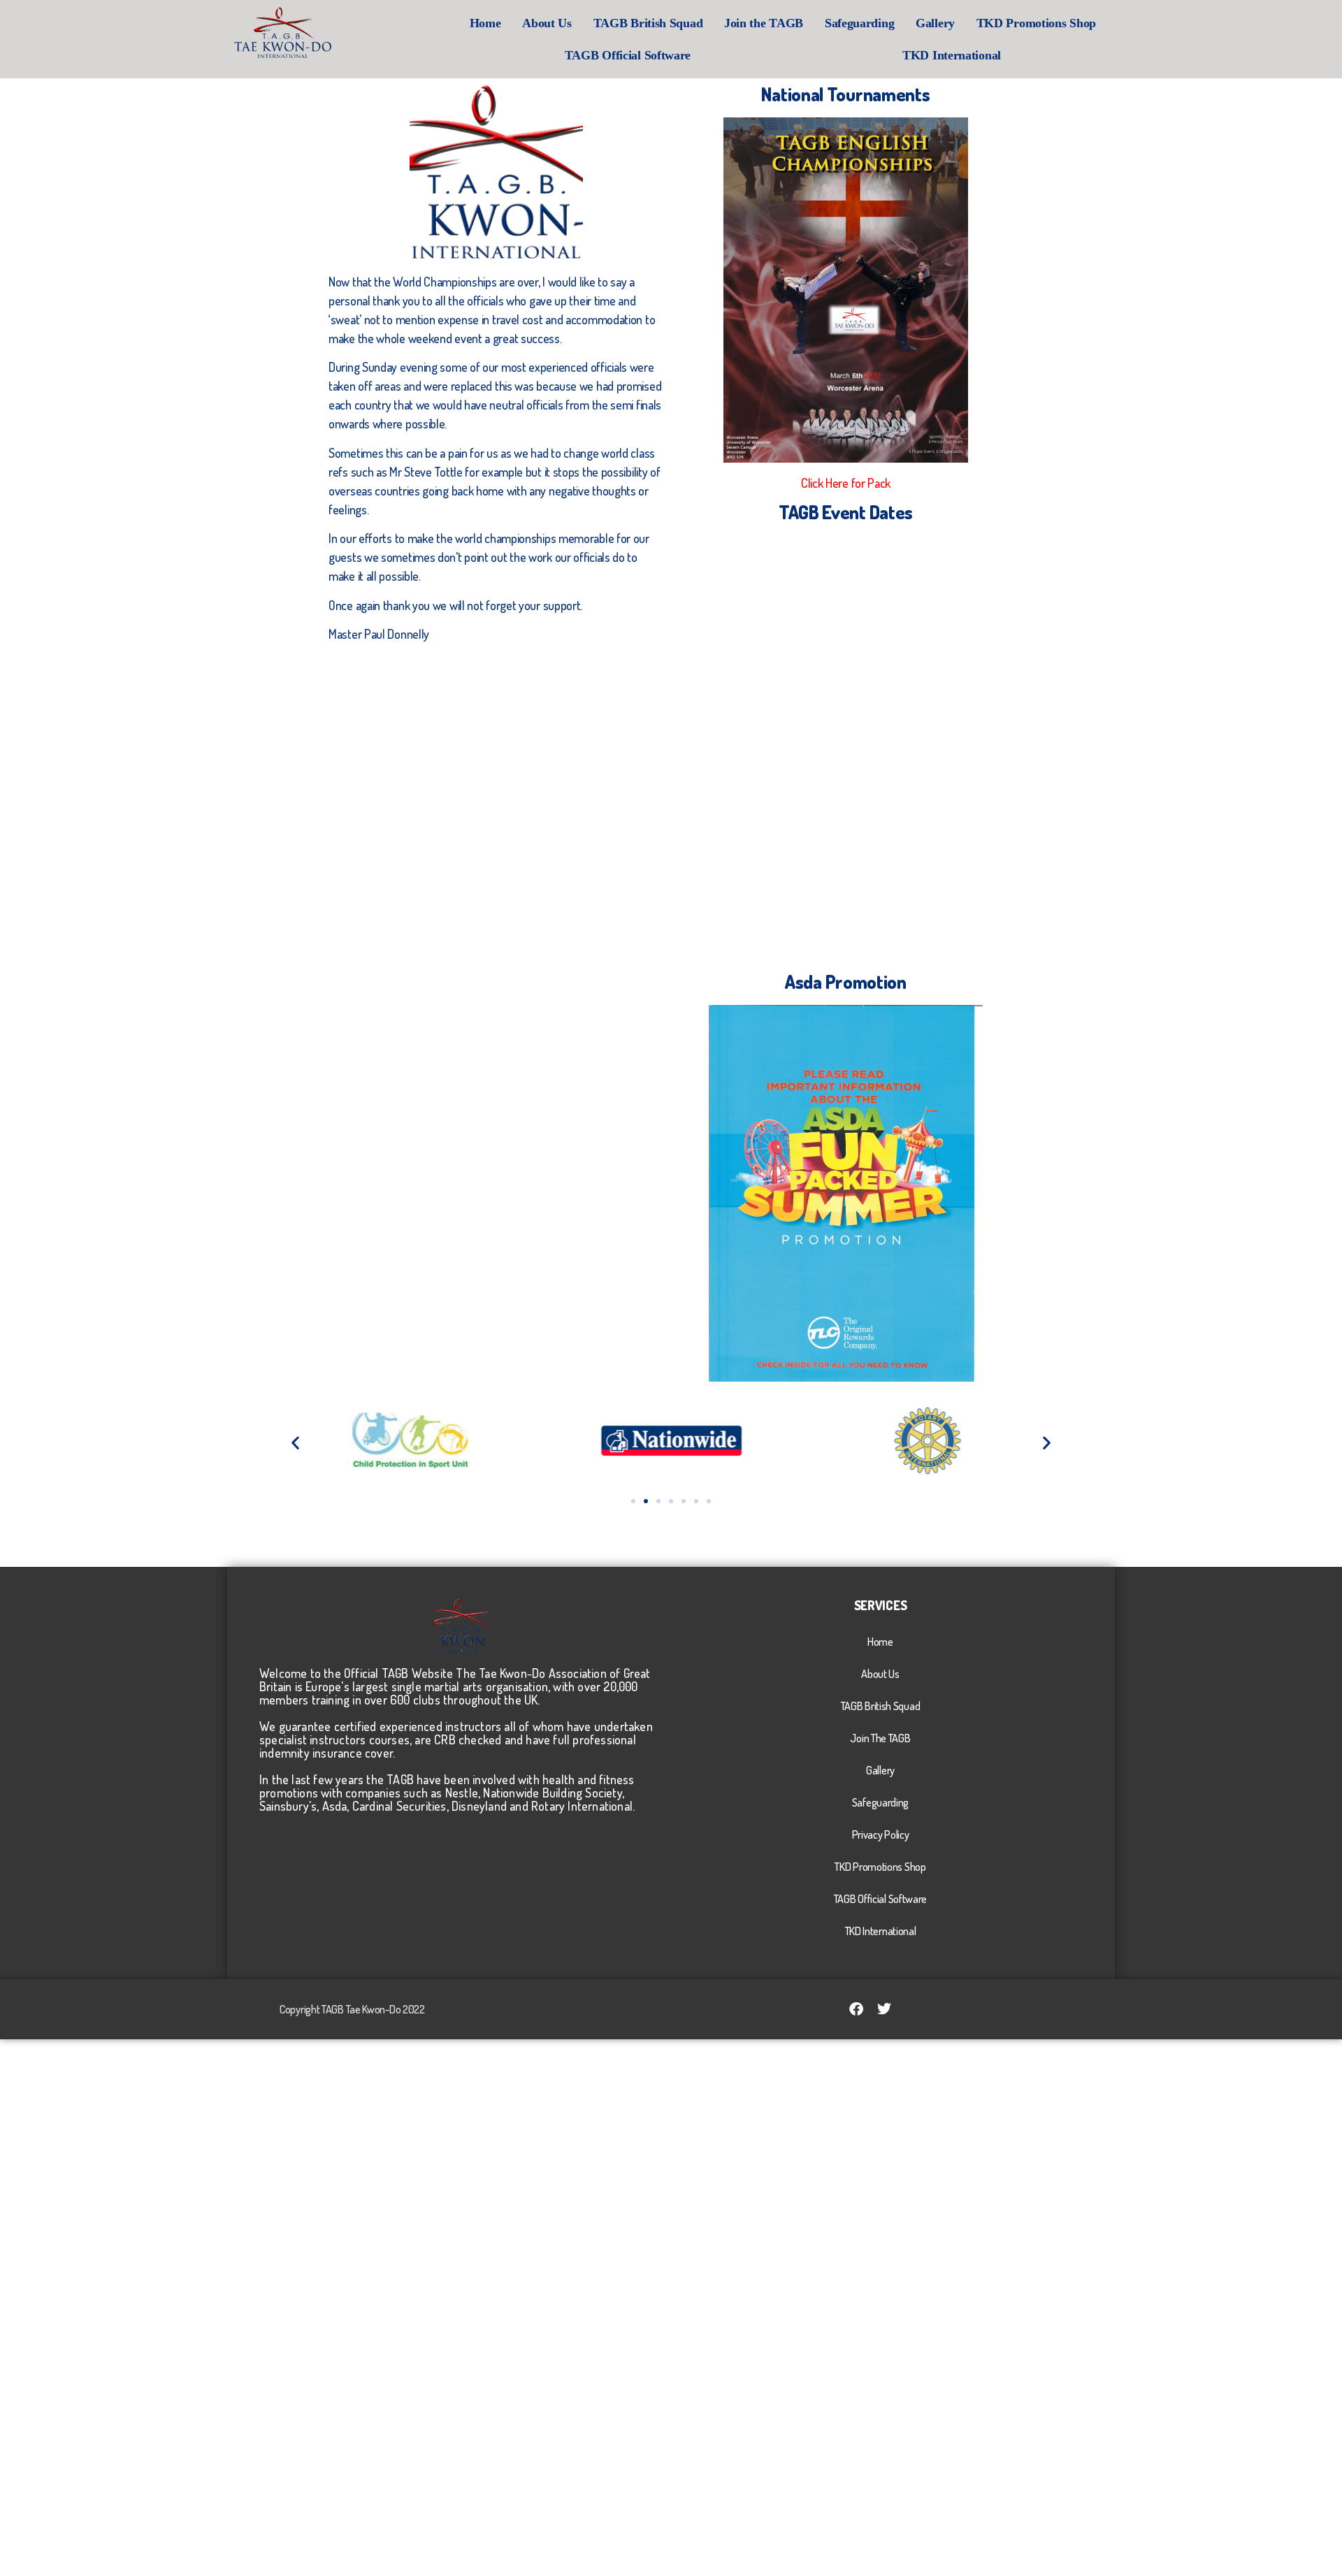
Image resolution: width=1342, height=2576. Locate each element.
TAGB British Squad (648, 23)
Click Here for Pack (846, 483)
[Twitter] (884, 2009)
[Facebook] (856, 2009)
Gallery (935, 23)
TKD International (952, 55)
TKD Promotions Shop (1036, 23)
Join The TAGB (880, 1738)
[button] (295, 1443)
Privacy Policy (881, 1835)
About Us (547, 23)
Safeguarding (859, 23)
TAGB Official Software (628, 55)
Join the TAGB (764, 23)
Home (485, 23)
